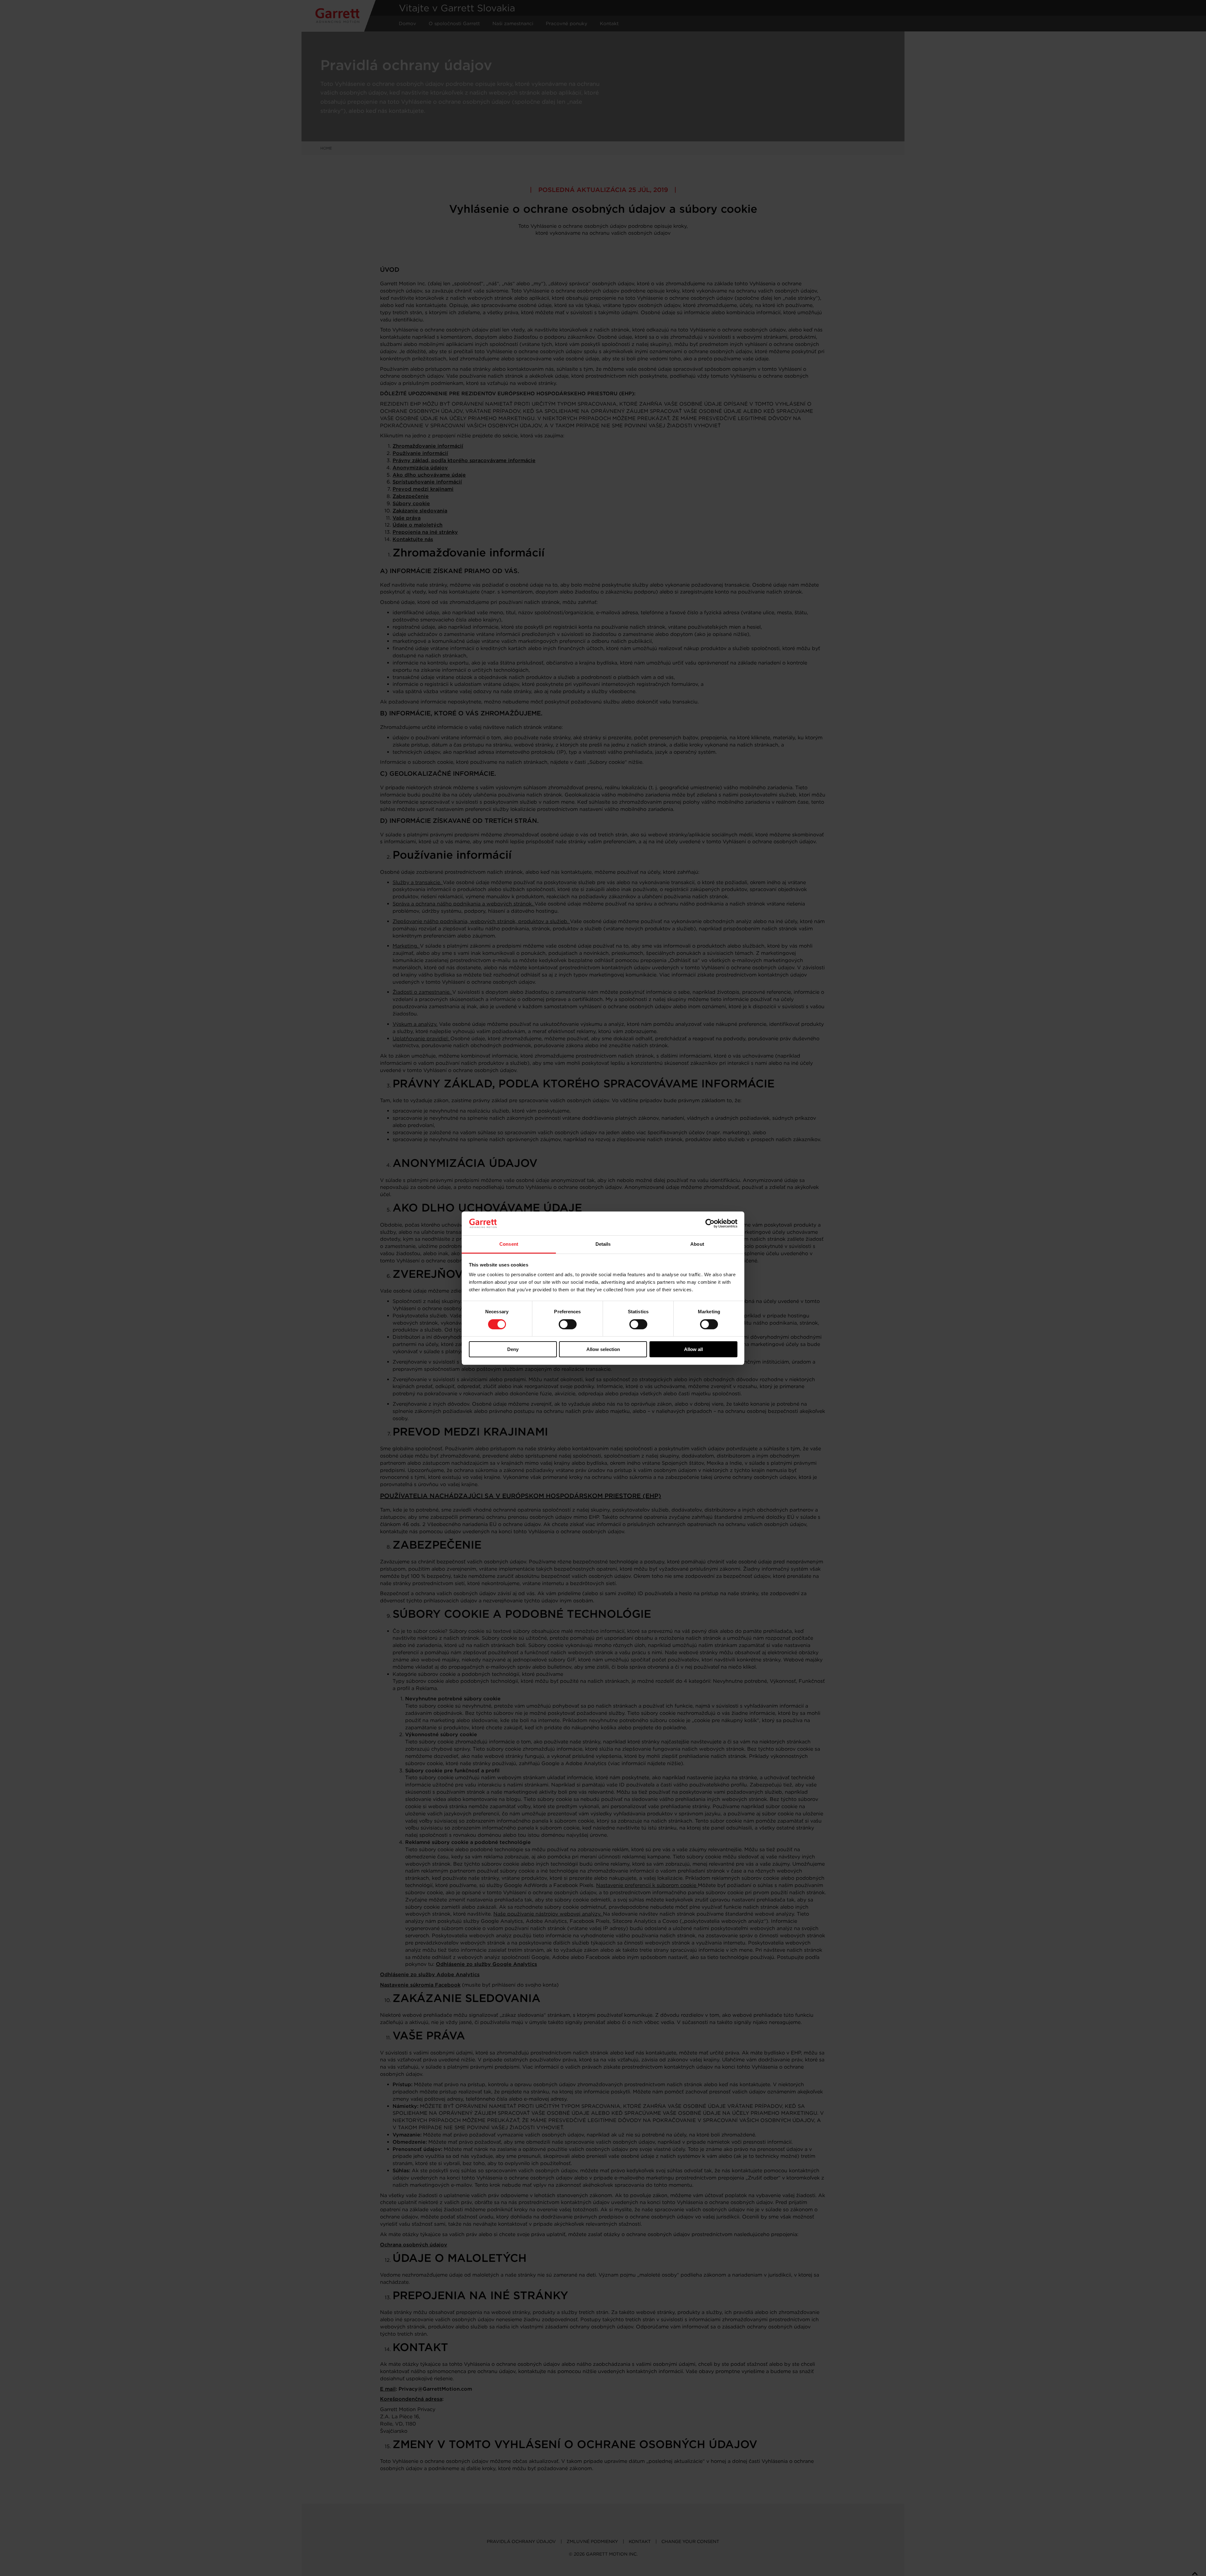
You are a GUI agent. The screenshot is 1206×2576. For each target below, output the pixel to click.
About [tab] (697, 1244)
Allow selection (603, 1349)
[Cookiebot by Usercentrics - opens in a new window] (710, 1223)
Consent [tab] (509, 1244)
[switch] (568, 1324)
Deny (513, 1349)
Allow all (693, 1349)
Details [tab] (603, 1244)
